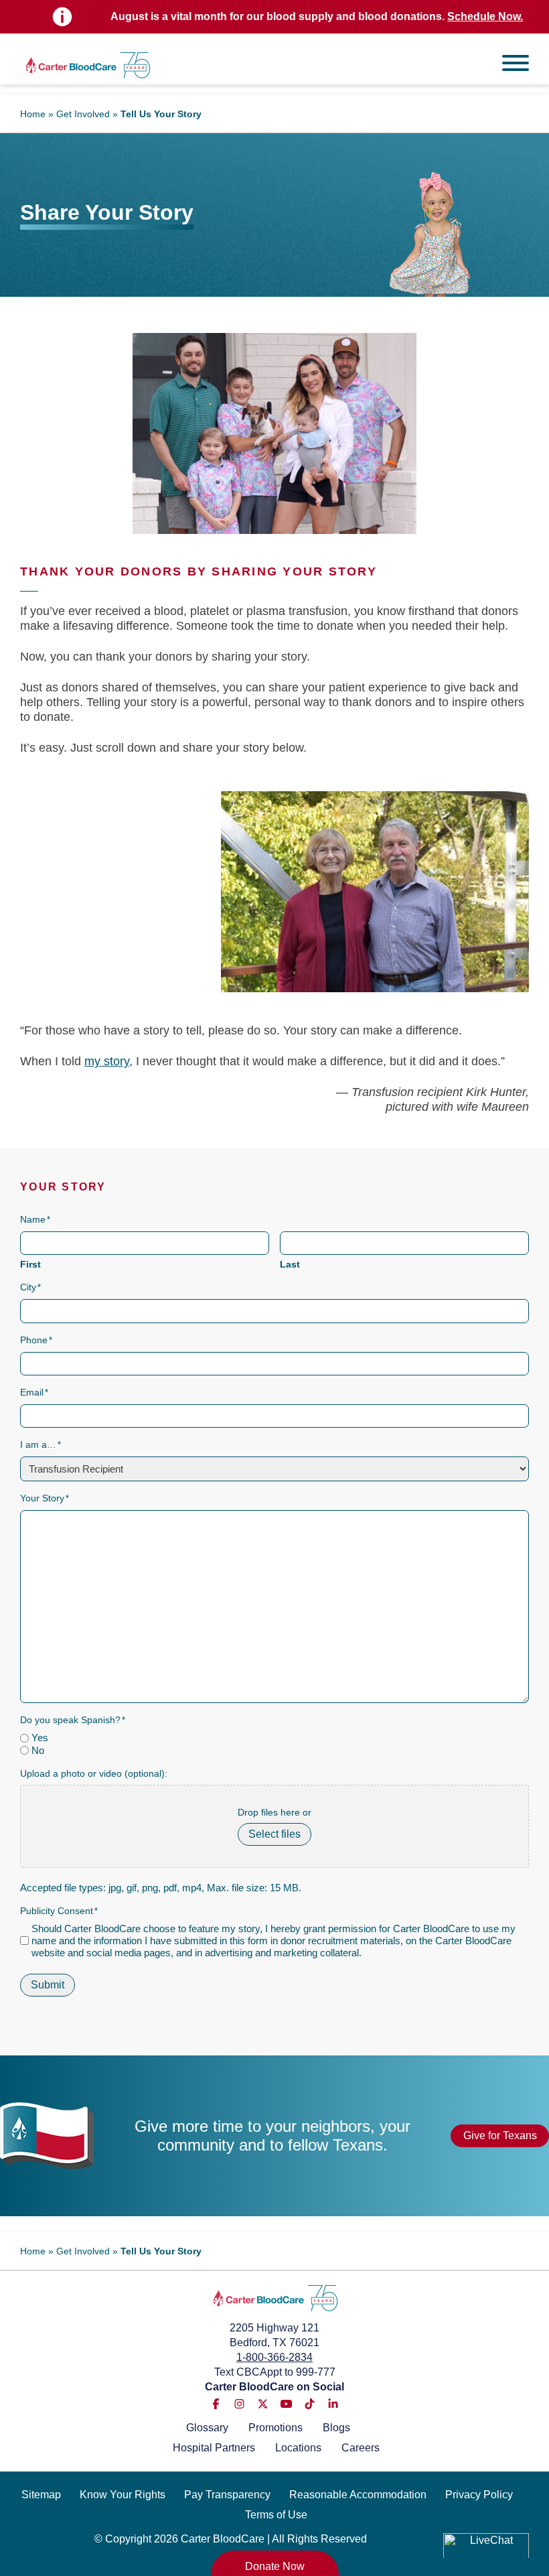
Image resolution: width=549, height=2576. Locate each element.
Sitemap (41, 2495)
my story (107, 1061)
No (38, 1750)
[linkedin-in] (333, 2404)
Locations (298, 2448)
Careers (361, 2448)
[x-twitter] (263, 2404)
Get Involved (83, 114)
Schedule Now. (485, 16)
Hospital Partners (214, 2448)
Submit (48, 1985)
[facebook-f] (216, 2404)
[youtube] (286, 2404)
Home (33, 114)
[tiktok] (310, 2404)
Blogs (336, 2428)
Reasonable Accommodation (358, 2495)
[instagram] (239, 2404)
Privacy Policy (479, 2495)
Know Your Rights (123, 2495)
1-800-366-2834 (274, 2357)
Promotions (276, 2428)
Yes (40, 1738)
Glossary (207, 2428)
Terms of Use (276, 2515)
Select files (274, 1834)
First (30, 1264)
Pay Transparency (227, 2495)
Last (290, 1264)
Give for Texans (500, 2136)
